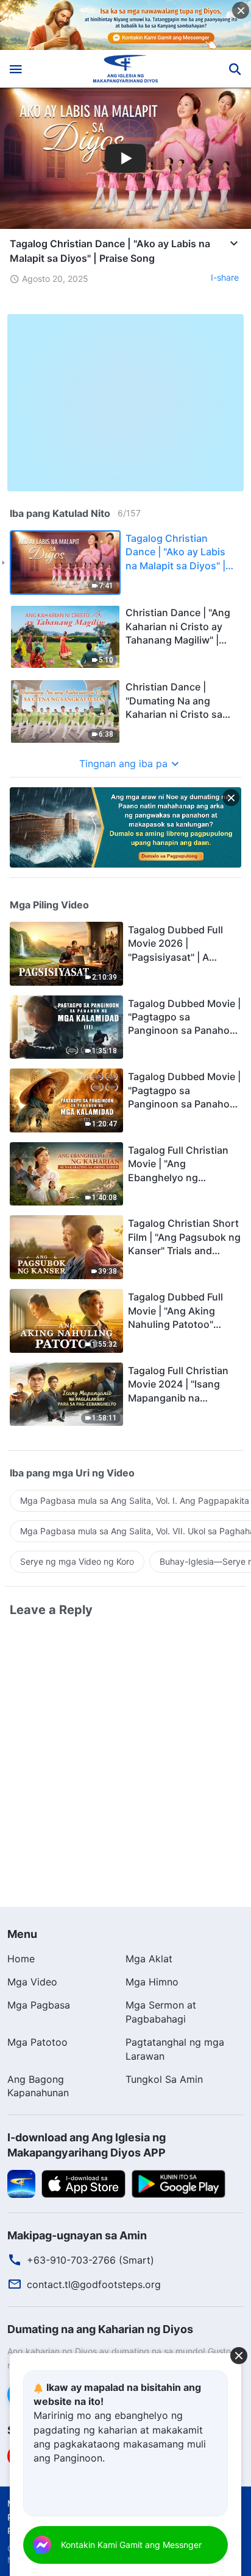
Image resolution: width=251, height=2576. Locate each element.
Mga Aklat (149, 1959)
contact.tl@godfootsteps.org (94, 2284)
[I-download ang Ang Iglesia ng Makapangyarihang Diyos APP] (21, 2183)
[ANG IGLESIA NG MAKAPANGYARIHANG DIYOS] (126, 69)
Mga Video (32, 1982)
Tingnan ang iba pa (123, 763)
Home (21, 1959)
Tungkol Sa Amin (164, 2079)
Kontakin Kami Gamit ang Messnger (131, 2545)
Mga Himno (152, 1982)
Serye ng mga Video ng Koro (77, 1561)
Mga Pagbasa (39, 2005)
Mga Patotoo (37, 2042)
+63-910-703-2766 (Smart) (90, 2260)
